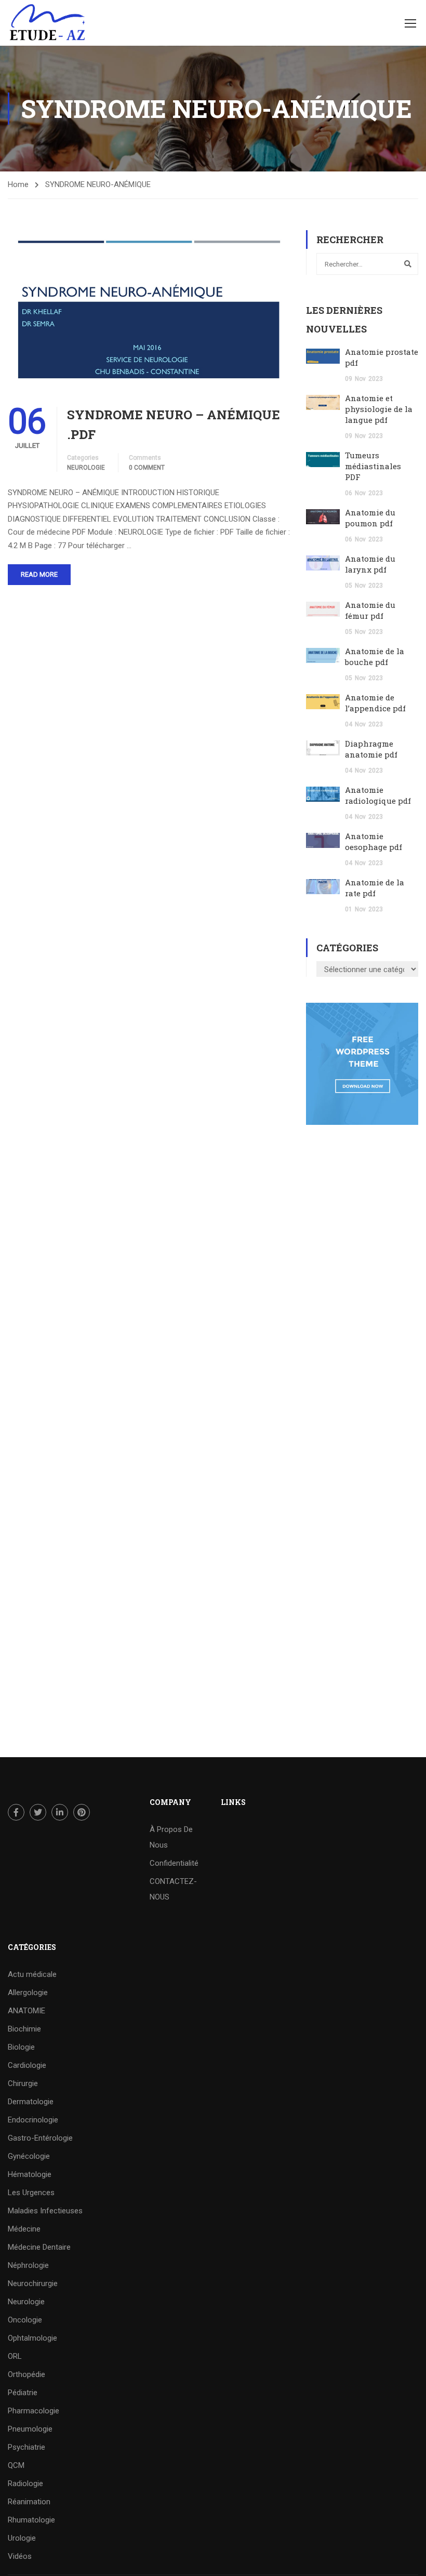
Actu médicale (32, 1974)
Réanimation (29, 2502)
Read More (39, 574)
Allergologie (28, 1993)
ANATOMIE (26, 2011)
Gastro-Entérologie (40, 2138)
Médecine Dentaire (39, 2247)
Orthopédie (26, 2374)
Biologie (21, 2047)
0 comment (147, 468)
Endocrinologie (33, 2120)
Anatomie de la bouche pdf (375, 656)
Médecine (24, 2229)
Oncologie (25, 2320)
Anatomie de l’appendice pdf (375, 703)
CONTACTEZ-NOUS (173, 1889)
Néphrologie (28, 2265)
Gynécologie (29, 2156)
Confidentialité (174, 1863)
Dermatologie (31, 2102)
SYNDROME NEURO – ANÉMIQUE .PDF (174, 424)
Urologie (22, 2538)
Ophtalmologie (32, 2338)
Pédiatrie (23, 2393)
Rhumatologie (31, 2520)
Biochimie (24, 2029)
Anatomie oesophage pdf (374, 841)
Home (18, 184)
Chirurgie (23, 2083)
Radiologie (25, 2484)
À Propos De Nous (171, 1837)
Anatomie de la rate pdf (375, 888)
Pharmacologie (34, 2411)
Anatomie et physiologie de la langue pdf (379, 409)
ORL (15, 2356)
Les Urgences (31, 2193)
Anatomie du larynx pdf (370, 564)
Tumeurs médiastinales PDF (373, 466)
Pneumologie (30, 2429)
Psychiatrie (26, 2447)
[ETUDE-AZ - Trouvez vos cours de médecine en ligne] (48, 23)
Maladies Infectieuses (45, 2211)
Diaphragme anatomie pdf (371, 749)
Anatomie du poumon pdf (370, 518)
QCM (16, 2465)
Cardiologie (27, 2065)
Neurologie (86, 468)
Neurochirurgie (33, 2283)
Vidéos (20, 2556)
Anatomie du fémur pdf (370, 610)
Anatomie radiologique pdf (378, 795)
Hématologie (30, 2174)
